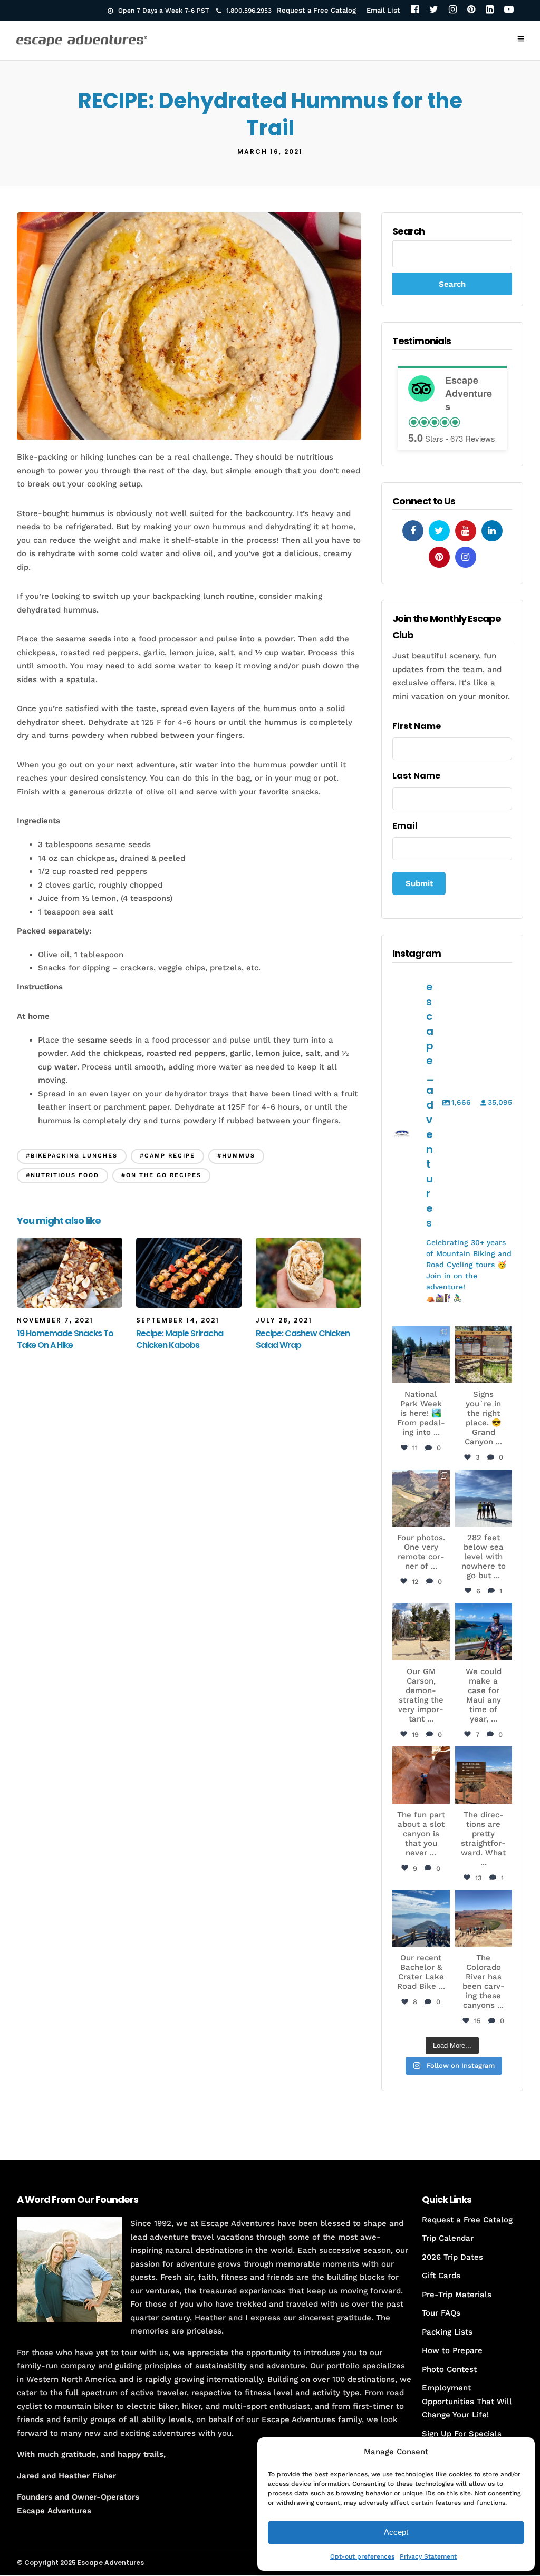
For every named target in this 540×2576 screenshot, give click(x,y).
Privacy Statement (428, 2556)
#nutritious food (62, 1175)
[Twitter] (434, 10)
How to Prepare (452, 2350)
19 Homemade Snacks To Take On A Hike (65, 1339)
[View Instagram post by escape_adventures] (443, 1377)
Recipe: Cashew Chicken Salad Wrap (303, 1339)
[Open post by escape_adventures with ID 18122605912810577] (484, 1355)
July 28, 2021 (284, 1320)
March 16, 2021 (270, 152)
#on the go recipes (161, 1175)
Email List (383, 10)
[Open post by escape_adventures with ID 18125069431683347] (484, 1631)
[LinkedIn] (490, 10)
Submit (419, 883)
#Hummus (236, 1156)
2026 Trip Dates (452, 2257)
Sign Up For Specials (462, 2433)
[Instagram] (453, 10)
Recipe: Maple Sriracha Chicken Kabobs (180, 1339)
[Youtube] (466, 531)
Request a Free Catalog (316, 10)
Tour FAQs (441, 2313)
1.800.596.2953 (249, 11)
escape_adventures (421, 1339)
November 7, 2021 (55, 1320)
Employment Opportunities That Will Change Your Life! (467, 2401)
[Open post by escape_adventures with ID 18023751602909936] (421, 1355)
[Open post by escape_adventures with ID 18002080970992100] (484, 1498)
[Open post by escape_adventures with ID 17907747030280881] (421, 1775)
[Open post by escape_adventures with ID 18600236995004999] (421, 1918)
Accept (396, 2532)
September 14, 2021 (178, 1320)
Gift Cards (441, 2276)
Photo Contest (449, 2369)
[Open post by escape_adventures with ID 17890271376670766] (421, 1631)
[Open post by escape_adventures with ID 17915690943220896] (484, 1775)
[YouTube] (509, 10)
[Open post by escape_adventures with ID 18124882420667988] (484, 1918)
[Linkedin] (492, 531)
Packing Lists (447, 2331)
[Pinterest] (471, 10)
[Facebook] (415, 10)
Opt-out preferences (362, 2556)
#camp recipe (167, 1156)
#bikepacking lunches (72, 1156)
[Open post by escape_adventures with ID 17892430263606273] (421, 1498)
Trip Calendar (448, 2238)
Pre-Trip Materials (457, 2294)
